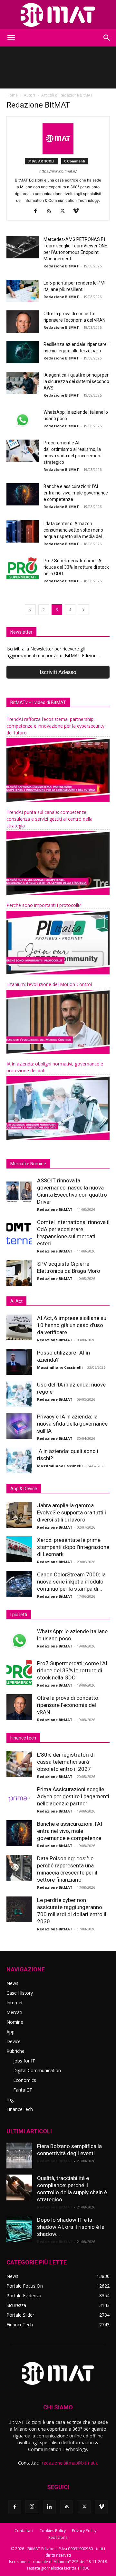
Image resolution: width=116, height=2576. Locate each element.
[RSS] (51, 211)
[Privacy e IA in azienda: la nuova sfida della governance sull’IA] (19, 1426)
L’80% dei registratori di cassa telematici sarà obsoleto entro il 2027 (66, 1762)
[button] (11, 38)
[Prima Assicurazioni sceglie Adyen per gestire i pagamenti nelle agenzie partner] (19, 1799)
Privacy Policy (84, 2531)
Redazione (58, 2537)
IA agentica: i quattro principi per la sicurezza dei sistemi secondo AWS (76, 381)
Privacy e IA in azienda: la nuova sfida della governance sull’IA (72, 1424)
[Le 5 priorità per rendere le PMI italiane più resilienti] (23, 291)
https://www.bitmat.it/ (58, 171)
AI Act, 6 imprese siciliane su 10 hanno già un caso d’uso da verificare (72, 1325)
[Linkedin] (49, 2507)
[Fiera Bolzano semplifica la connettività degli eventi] (19, 2155)
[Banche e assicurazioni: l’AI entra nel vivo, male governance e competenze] (23, 494)
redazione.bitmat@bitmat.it (70, 2463)
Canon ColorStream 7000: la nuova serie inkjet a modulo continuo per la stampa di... (71, 1582)
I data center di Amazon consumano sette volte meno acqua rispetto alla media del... (74, 530)
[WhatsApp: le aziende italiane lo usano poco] (23, 420)
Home (12, 95)
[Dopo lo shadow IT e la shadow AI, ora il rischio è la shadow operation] (19, 2229)
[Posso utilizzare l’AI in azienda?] (19, 1362)
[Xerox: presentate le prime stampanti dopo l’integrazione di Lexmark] (19, 1549)
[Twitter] (65, 211)
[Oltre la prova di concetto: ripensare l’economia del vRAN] (23, 322)
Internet (15, 2003)
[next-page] (83, 610)
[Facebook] (38, 211)
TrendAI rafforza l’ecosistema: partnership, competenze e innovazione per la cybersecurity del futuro (55, 726)
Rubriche (15, 2051)
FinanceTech (20, 2109)
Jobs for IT (24, 2061)
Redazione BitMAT (61, 266)
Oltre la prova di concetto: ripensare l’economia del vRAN (68, 1705)
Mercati (14, 2012)
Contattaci (24, 2531)
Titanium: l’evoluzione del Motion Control (49, 984)
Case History (20, 1993)
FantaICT (23, 2090)
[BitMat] (58, 15)
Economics (25, 2080)
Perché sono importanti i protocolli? (44, 905)
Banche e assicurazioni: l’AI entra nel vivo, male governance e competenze (76, 493)
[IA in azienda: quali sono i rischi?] (19, 1460)
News (12, 1983)
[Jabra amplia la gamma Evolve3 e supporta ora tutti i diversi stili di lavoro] (19, 1515)
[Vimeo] (78, 211)
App (10, 2032)
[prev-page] (30, 610)
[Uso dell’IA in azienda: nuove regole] (19, 1394)
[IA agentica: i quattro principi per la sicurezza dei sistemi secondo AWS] (23, 383)
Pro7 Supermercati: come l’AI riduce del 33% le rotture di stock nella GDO (76, 567)
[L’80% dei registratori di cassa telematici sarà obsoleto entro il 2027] (19, 1764)
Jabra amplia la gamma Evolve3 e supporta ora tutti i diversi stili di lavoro (72, 1512)
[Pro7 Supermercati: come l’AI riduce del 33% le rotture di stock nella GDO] (23, 569)
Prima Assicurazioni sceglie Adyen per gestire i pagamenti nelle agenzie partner (73, 1796)
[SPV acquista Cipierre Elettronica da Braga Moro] (19, 1273)
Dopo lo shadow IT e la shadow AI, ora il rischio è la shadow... (71, 2227)
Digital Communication (37, 2070)
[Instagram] (32, 2507)
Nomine (15, 2022)
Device (14, 2041)
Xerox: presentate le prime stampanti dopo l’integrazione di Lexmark (73, 1547)
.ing (10, 2099)
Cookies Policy (53, 2531)
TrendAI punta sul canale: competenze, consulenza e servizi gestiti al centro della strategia (49, 819)
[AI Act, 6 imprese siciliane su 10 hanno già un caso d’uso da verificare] (19, 1327)
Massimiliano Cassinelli (60, 1367)
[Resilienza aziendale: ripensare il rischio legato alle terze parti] (23, 352)
